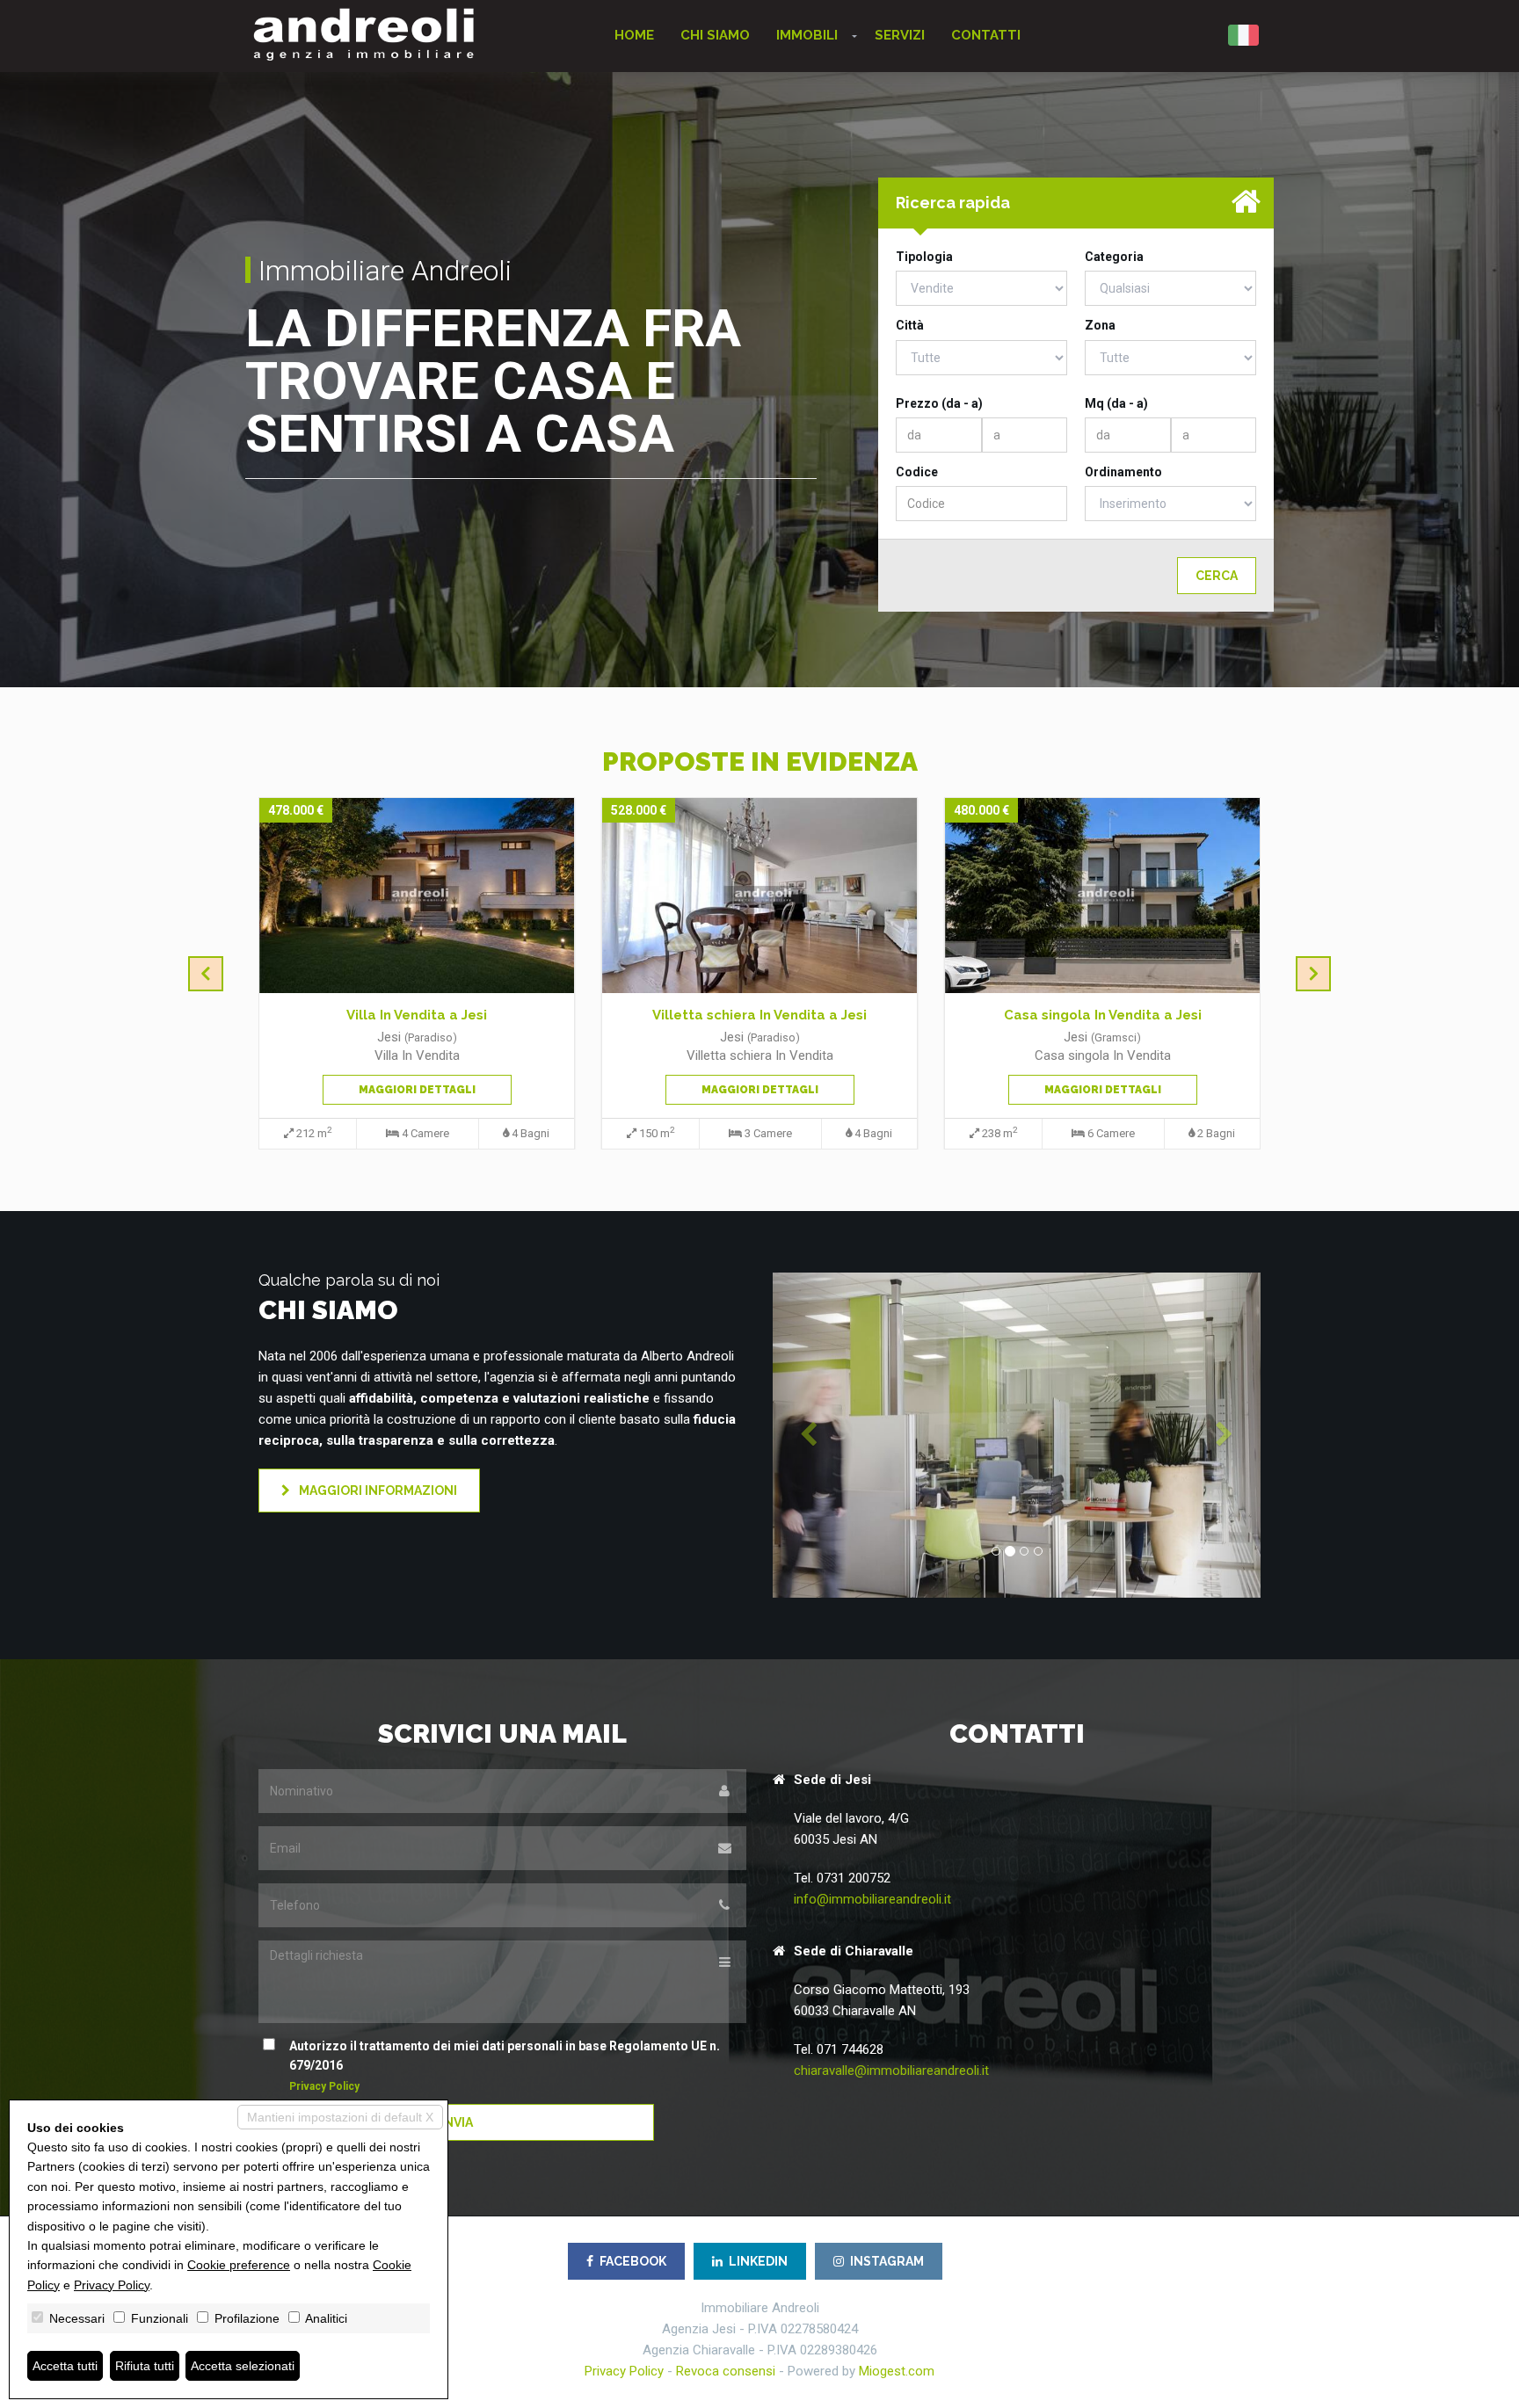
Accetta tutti (65, 2366)
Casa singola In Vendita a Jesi (1103, 1015)
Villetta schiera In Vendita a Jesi (759, 1015)
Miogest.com (897, 2371)
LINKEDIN (758, 2261)
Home (634, 35)
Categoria (1114, 257)
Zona (1100, 325)
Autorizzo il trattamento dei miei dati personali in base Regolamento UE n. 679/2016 (505, 2066)
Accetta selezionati (243, 2366)
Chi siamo (715, 35)
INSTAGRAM (887, 2261)
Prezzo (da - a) (939, 403)
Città (910, 325)
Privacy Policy (324, 2086)
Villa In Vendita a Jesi (417, 1015)
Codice (917, 472)
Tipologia (924, 257)
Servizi (900, 35)
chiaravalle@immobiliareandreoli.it (891, 2071)
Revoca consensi (726, 2371)
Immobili (807, 35)
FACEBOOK (633, 2261)
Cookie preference (239, 2265)
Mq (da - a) (1116, 403)
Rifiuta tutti (145, 2366)
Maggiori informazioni (377, 1490)
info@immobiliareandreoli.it (872, 1899)
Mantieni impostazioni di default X (340, 2117)
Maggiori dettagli (417, 1090)
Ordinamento (1123, 472)
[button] (809, 1435)
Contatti (986, 35)
